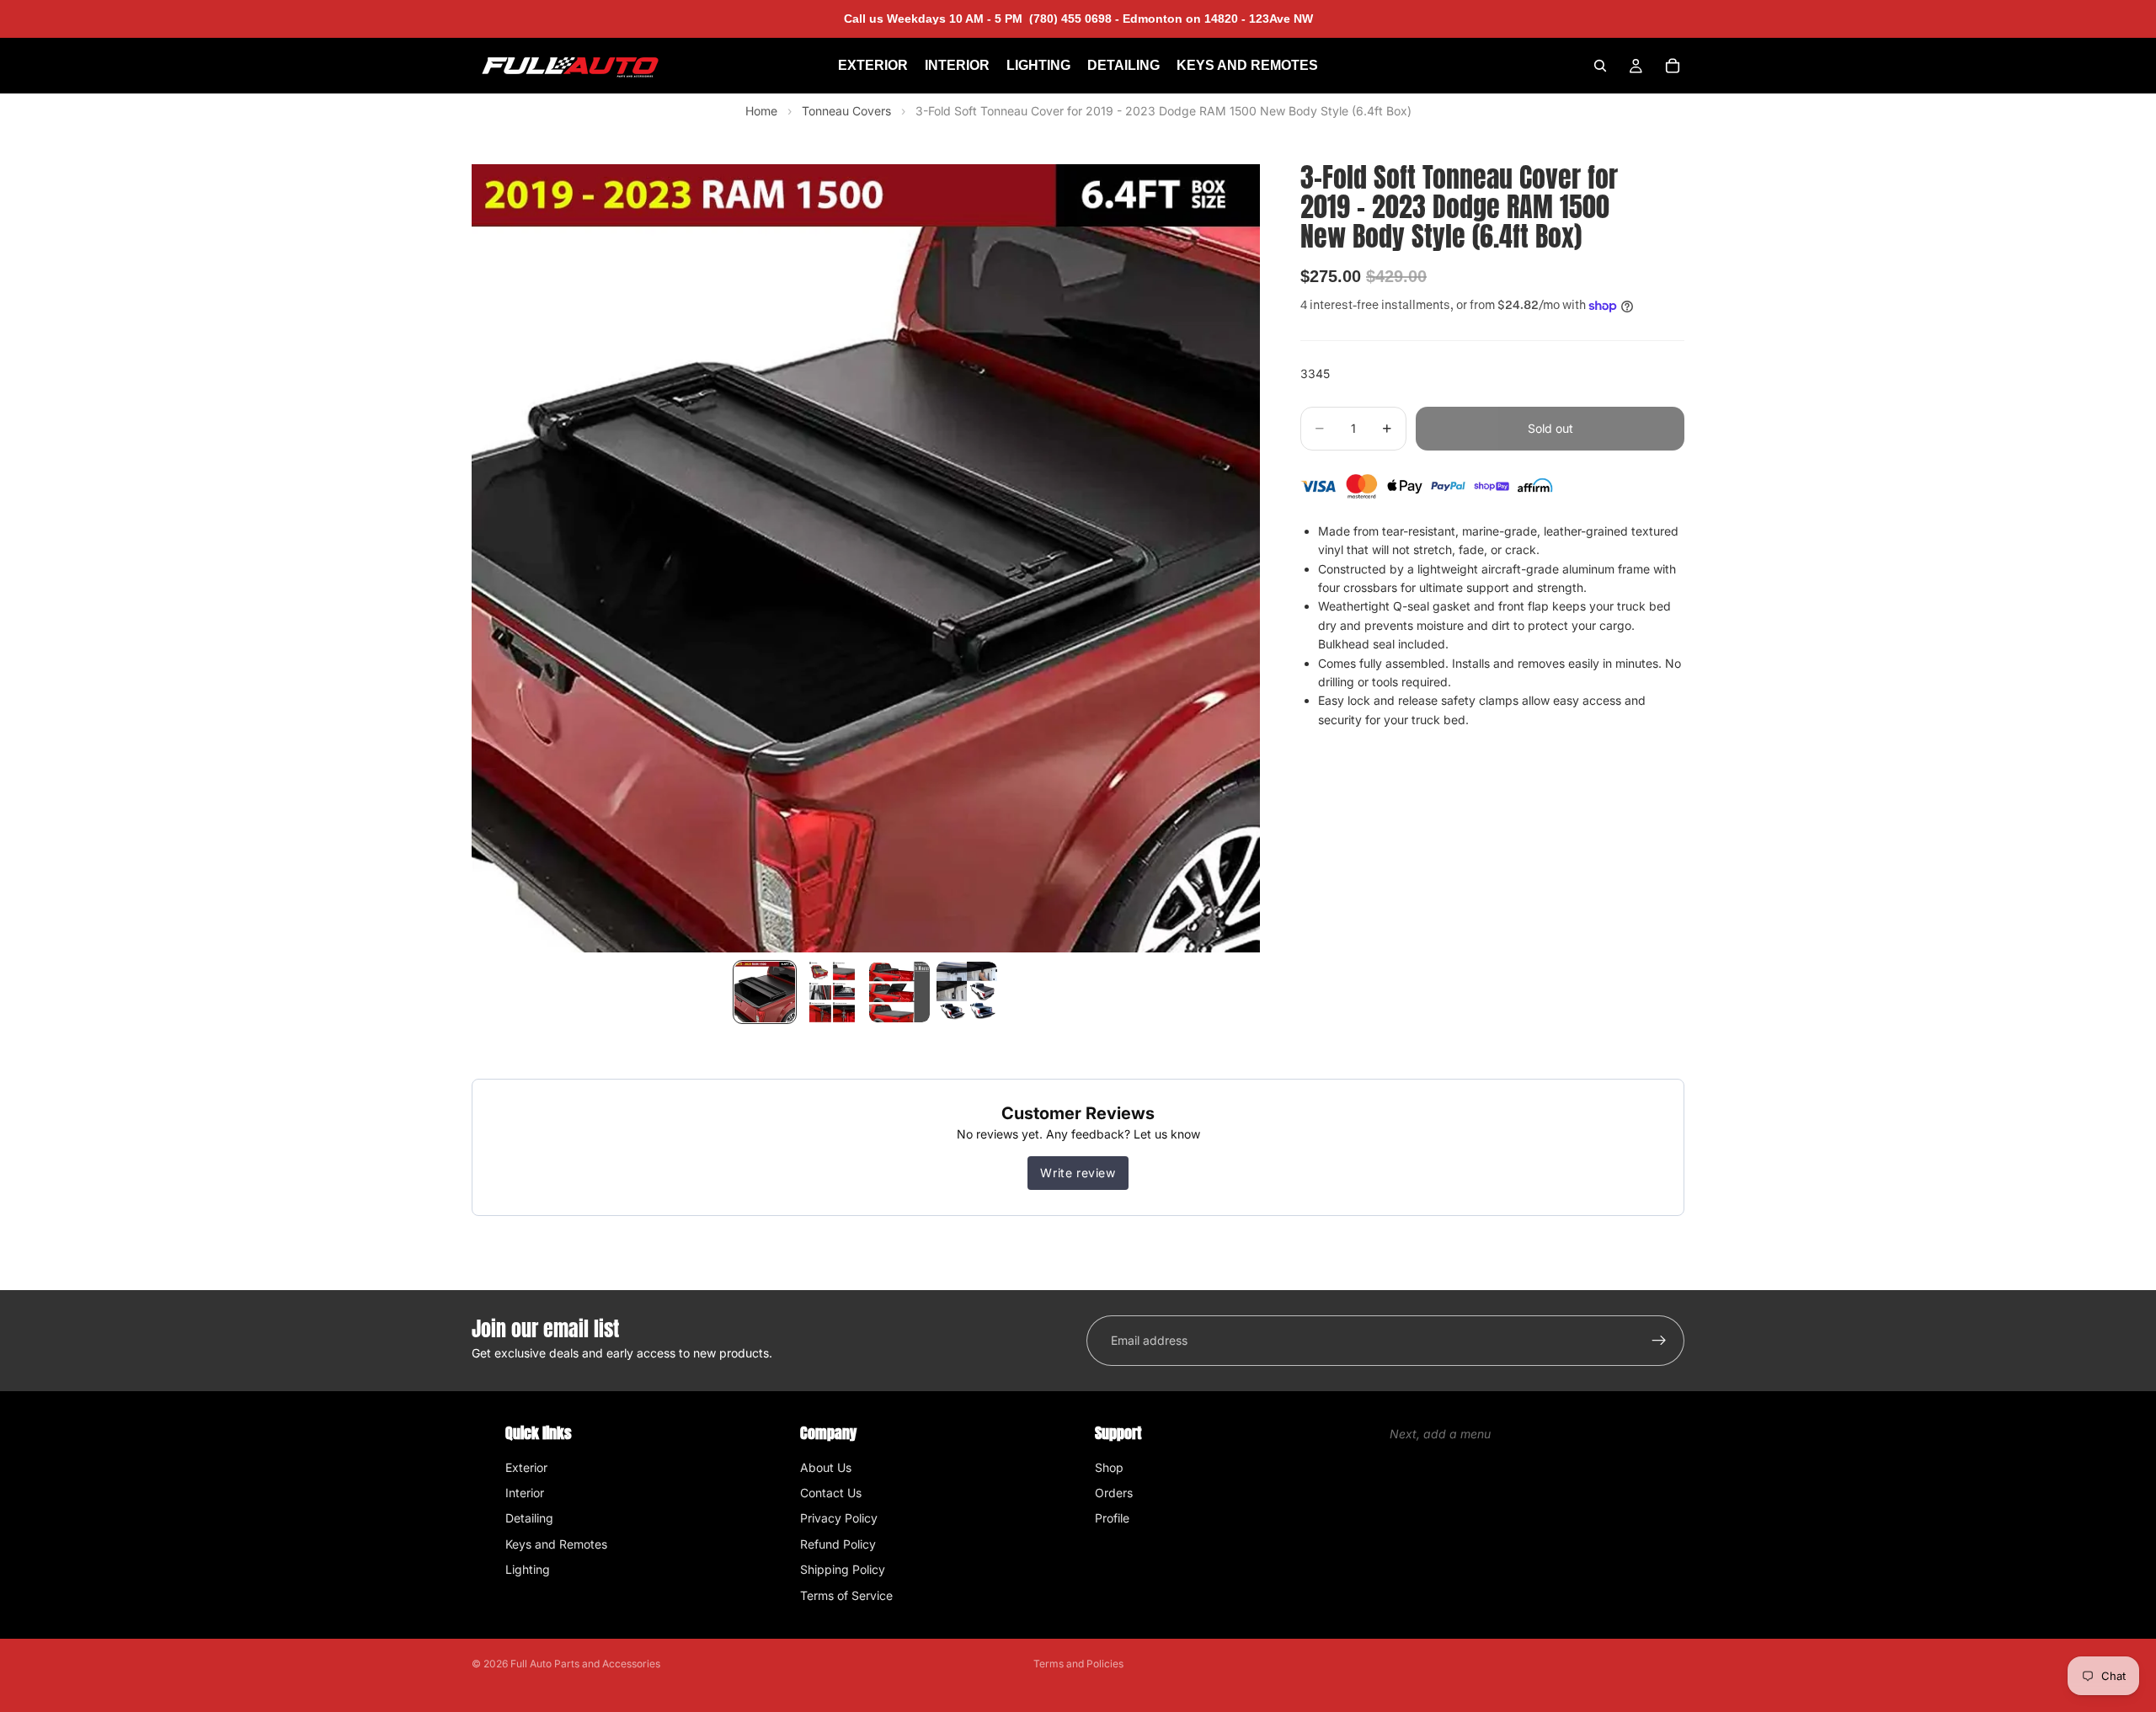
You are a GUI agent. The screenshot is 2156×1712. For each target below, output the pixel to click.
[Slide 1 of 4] (765, 992)
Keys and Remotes (556, 1544)
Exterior (526, 1467)
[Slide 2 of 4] (832, 992)
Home (761, 111)
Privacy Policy (839, 1518)
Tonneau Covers (848, 111)
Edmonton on (1216, 19)
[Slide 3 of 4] (899, 992)
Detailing (529, 1518)
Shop (1109, 1467)
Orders (1114, 1493)
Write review (1078, 1173)
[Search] (1600, 66)
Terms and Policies (1078, 1664)
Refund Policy (838, 1544)
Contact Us (831, 1493)
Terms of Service (846, 1595)
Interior (525, 1493)
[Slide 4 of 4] (967, 992)
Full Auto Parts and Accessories (585, 1664)
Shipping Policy (843, 1569)
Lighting (528, 1569)
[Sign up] (1659, 1341)
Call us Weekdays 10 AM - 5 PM (982, 19)
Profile (1112, 1518)
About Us (826, 1467)
